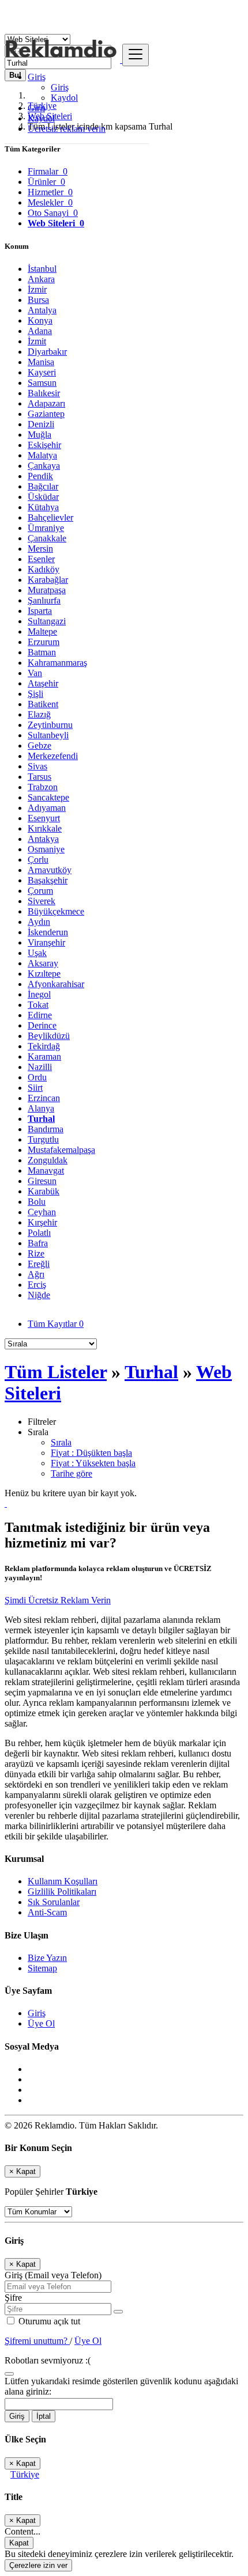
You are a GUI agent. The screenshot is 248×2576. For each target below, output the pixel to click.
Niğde (39, 1295)
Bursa (38, 300)
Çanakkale (47, 538)
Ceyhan (42, 1212)
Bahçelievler (50, 517)
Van (35, 673)
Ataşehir (43, 683)
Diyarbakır (47, 352)
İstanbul (42, 269)
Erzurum (44, 642)
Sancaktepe (48, 797)
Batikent (43, 704)
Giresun (42, 1181)
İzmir (37, 289)
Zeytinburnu (50, 725)
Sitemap (42, 1968)
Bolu (37, 1202)
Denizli (41, 424)
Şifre (13, 2298)
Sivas (37, 766)
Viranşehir (46, 942)
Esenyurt (44, 818)
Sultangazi (47, 621)
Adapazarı (46, 403)
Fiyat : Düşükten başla (91, 1453)
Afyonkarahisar (56, 984)
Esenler (41, 559)
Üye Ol (41, 2023)
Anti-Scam (47, 1912)
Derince (42, 1025)
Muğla (40, 435)
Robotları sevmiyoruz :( (48, 2360)
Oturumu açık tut (48, 2321)
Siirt (35, 1088)
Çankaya (44, 466)
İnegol (39, 994)
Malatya (42, 455)
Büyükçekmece (56, 911)
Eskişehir (44, 445)
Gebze (40, 746)
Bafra (38, 1243)
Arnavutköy (50, 870)
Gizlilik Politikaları (62, 1892)
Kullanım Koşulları (63, 1881)
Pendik (40, 476)
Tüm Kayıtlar (56, 1324)
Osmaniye (46, 849)
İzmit (37, 341)
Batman (42, 652)
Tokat (38, 1005)
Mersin (40, 549)
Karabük (44, 1191)
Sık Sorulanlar (54, 1902)
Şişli (35, 694)
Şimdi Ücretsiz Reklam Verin (58, 1600)
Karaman (44, 1056)
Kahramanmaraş (57, 663)
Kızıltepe (44, 974)
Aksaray (43, 963)
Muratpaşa (47, 590)
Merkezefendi (53, 756)
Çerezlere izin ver (38, 2565)
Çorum (40, 891)
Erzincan (44, 1098)
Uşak (37, 953)
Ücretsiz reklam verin (67, 129)
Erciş (37, 1285)
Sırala (61, 1442)
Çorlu (38, 860)
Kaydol (64, 98)
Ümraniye (46, 528)
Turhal (41, 1119)
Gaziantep (46, 414)
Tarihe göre (72, 1473)
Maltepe (42, 631)
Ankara (41, 279)
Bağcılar (43, 486)
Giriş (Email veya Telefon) (53, 2275)
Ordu (37, 1077)
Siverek (42, 901)
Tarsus (40, 777)
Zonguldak (48, 1160)
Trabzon (43, 787)
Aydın (39, 922)
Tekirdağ (44, 1046)
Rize (36, 1253)
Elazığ (39, 714)
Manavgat (46, 1171)
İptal (44, 2416)
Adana (40, 331)
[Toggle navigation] (136, 55)
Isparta (40, 611)
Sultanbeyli (48, 735)
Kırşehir (42, 1222)
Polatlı (39, 1233)
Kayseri (42, 372)
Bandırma (46, 1129)
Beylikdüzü (49, 1036)
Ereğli (39, 1264)
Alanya (41, 1108)
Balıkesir (44, 393)
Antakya (43, 839)
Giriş (60, 87)
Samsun (42, 383)
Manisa (41, 362)
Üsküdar (43, 497)
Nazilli (40, 1067)
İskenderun (48, 932)
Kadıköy (44, 569)
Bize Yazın (47, 1958)
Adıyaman (47, 808)
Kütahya (43, 507)
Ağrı (36, 1274)
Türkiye (25, 2474)
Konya (40, 320)
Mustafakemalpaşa (61, 1150)
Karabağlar (48, 580)
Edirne (40, 1015)
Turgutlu (43, 1139)
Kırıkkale (45, 828)
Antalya (42, 310)
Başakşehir (48, 880)
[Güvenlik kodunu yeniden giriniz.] (9, 2371)
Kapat (19, 2543)
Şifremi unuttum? (37, 2341)
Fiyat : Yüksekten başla (93, 1463)
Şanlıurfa (44, 600)
